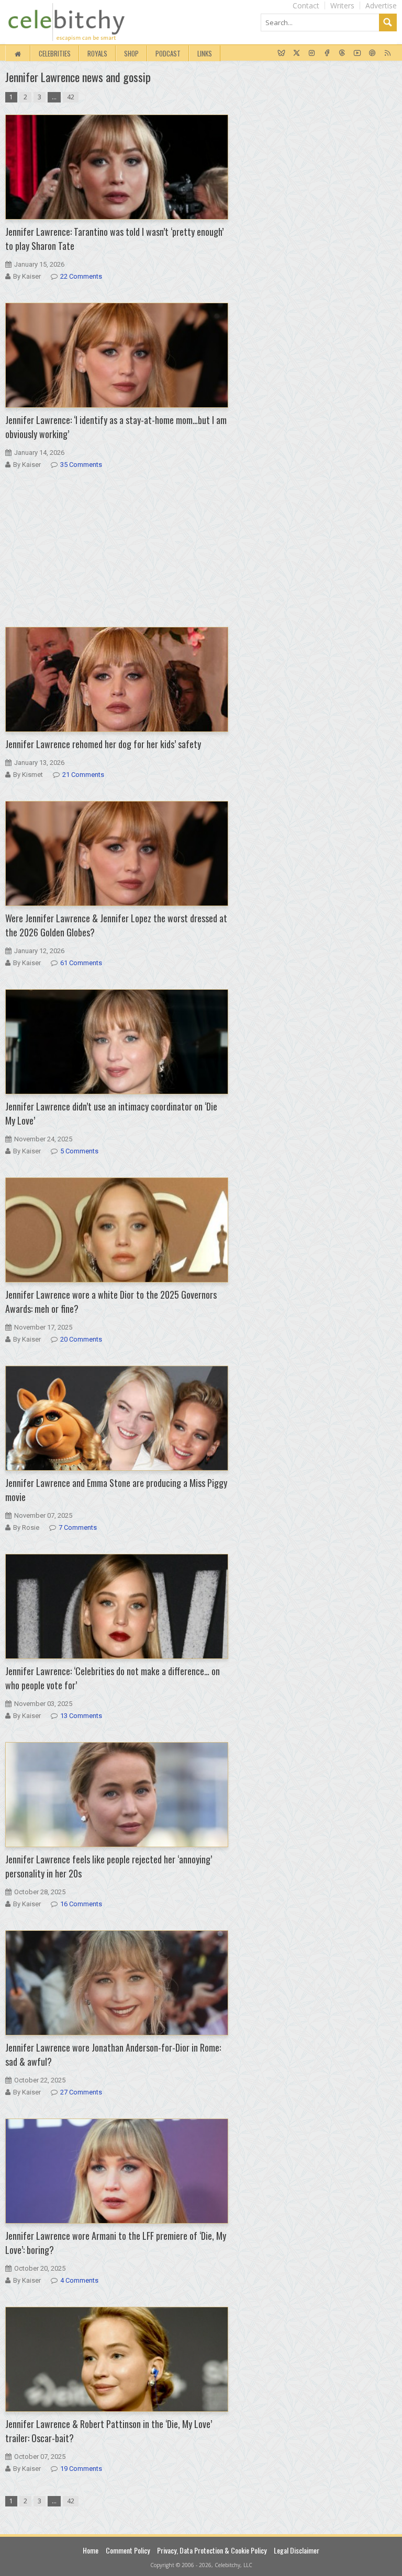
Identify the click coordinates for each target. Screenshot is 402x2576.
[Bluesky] (281, 53)
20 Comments (81, 1339)
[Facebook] (327, 53)
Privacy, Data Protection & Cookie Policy (212, 2550)
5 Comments (79, 1151)
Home (91, 2550)
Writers (342, 5)
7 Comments (78, 1527)
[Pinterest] (372, 53)
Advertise (381, 5)
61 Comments (81, 963)
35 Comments (81, 465)
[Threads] (342, 53)
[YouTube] (357, 53)
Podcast (168, 53)
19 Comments (81, 2469)
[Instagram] (312, 53)
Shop (131, 53)
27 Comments (81, 2092)
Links (205, 53)
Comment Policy (128, 2550)
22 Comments (81, 276)
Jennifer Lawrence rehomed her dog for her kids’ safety (103, 744)
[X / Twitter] (297, 53)
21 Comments (83, 775)
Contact (306, 5)
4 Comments (79, 2280)
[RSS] (388, 53)
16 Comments (81, 1904)
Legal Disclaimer (297, 2550)
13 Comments (81, 1716)
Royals (97, 53)
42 (71, 97)
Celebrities (55, 53)
